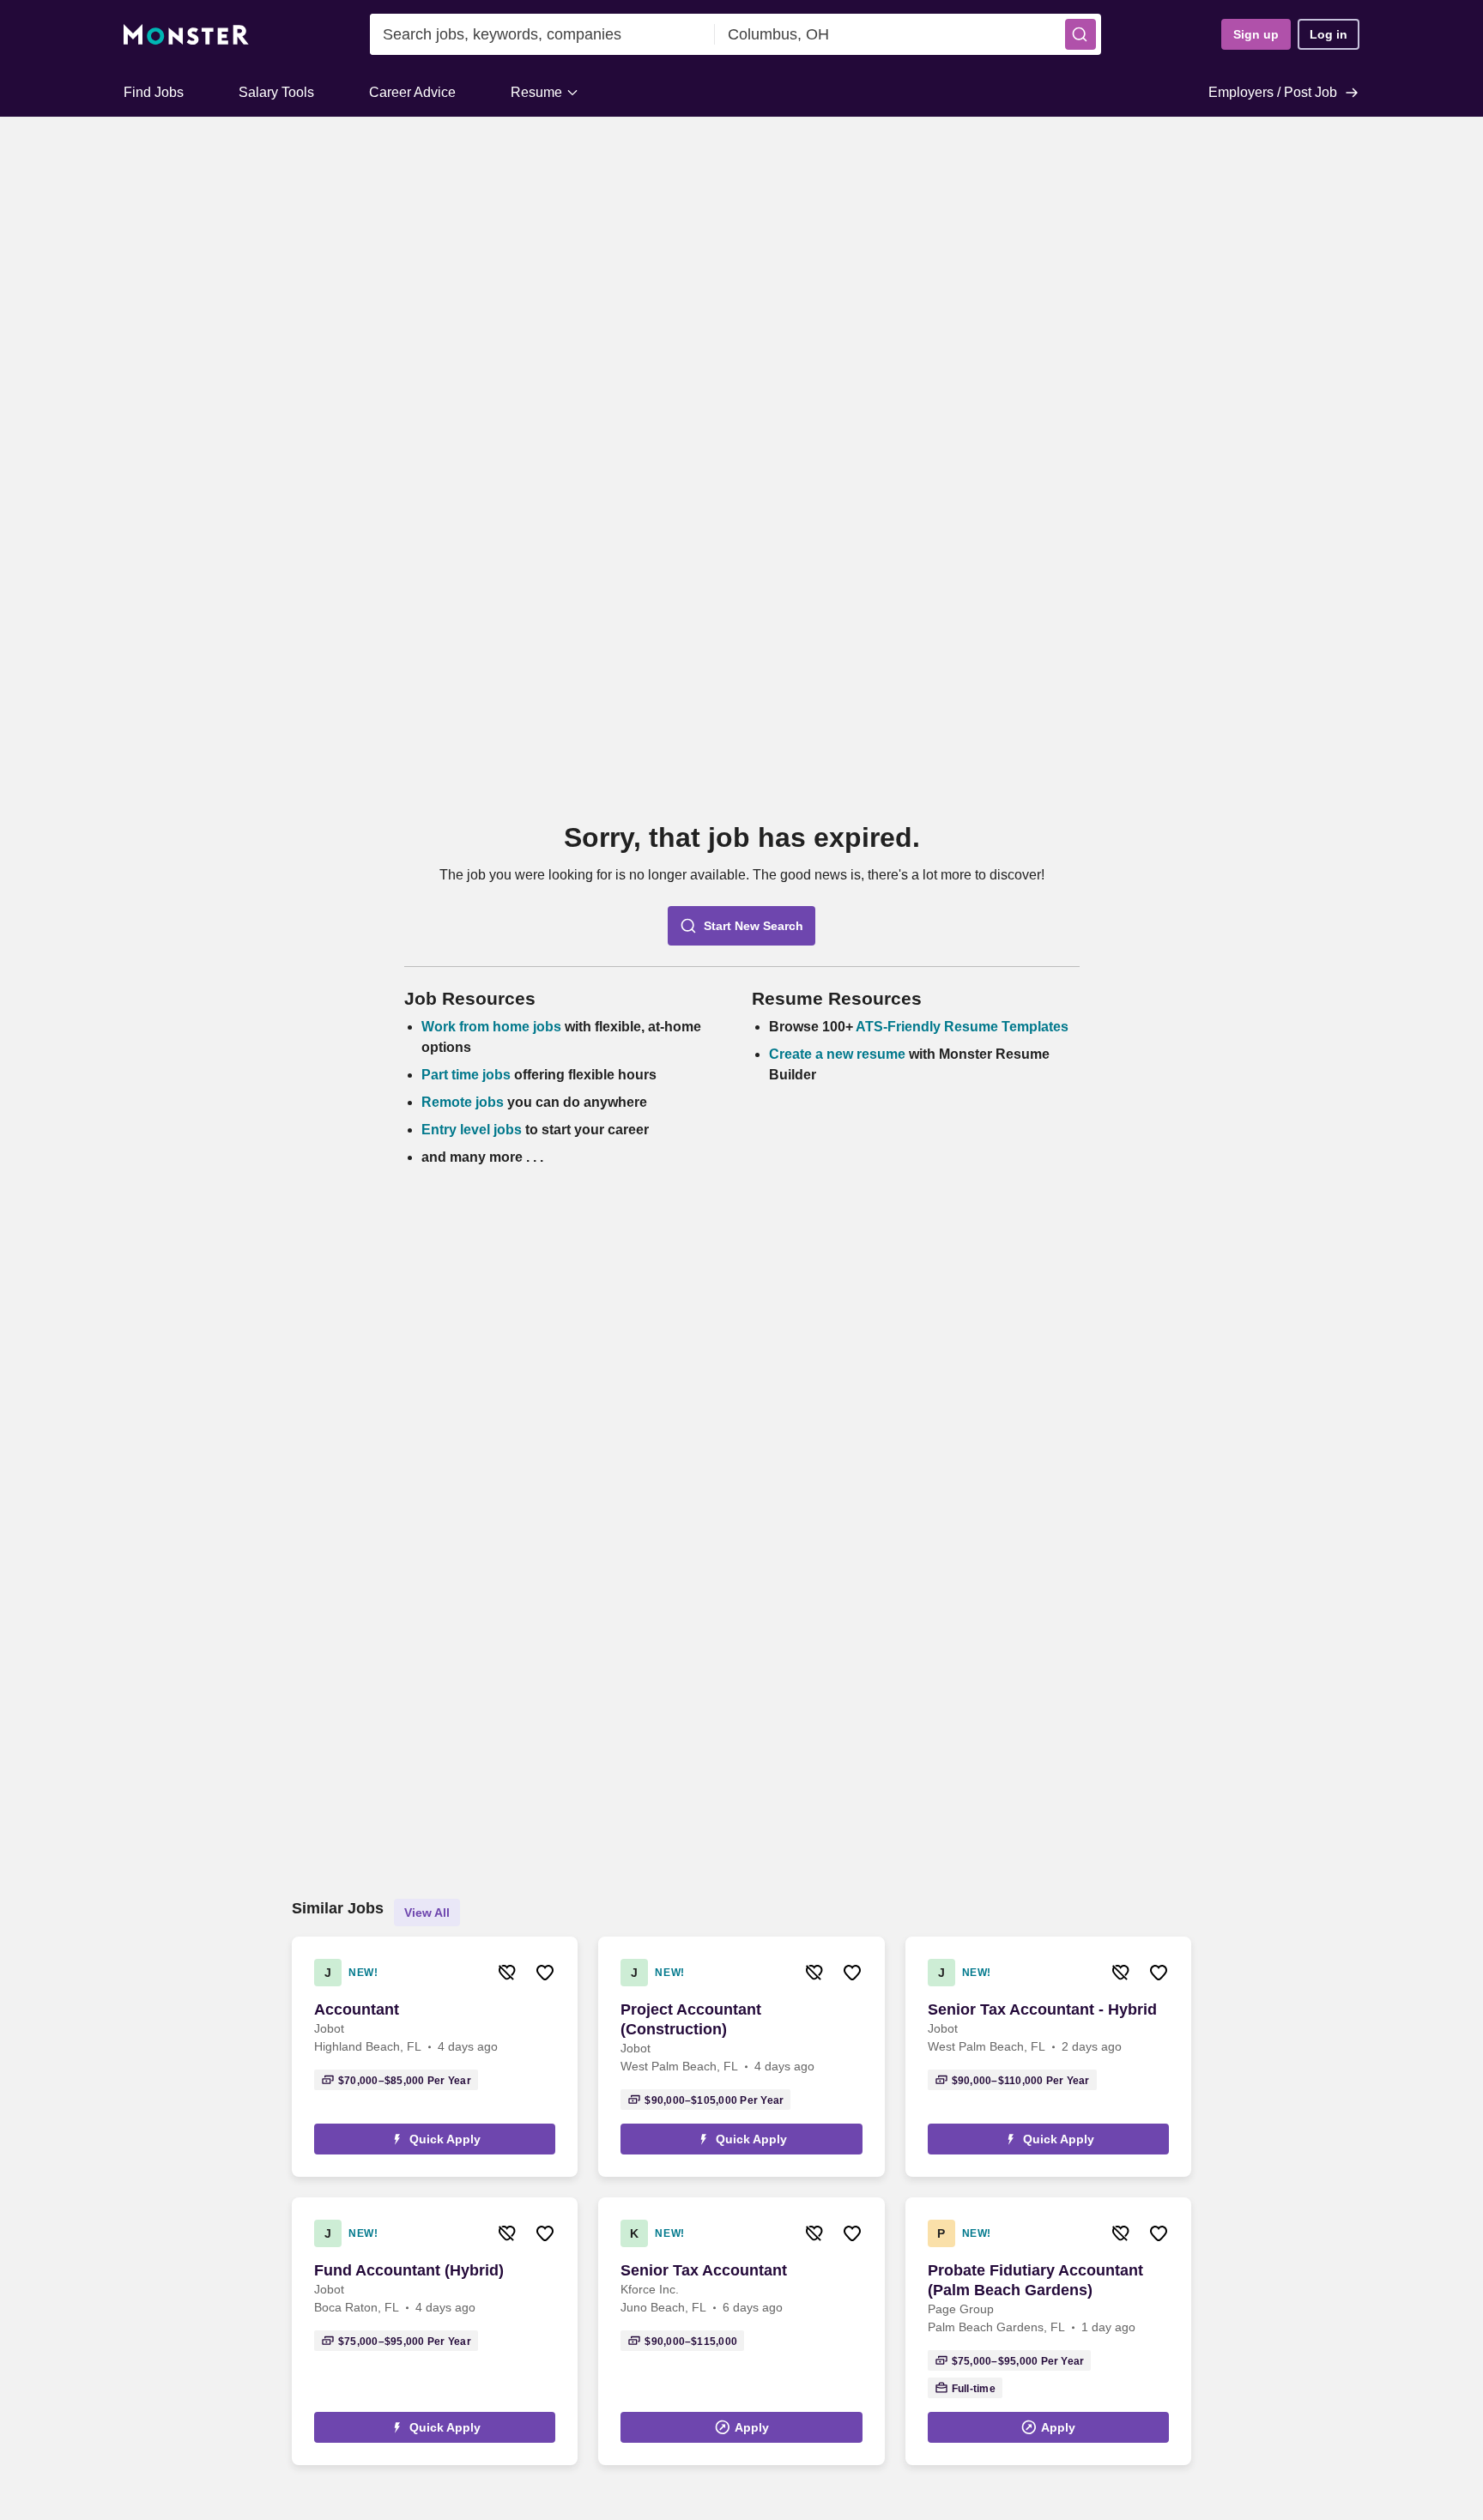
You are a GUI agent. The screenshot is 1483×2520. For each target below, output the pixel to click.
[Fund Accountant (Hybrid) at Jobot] (435, 2331)
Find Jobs (154, 92)
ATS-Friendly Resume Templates (962, 1027)
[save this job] (545, 1973)
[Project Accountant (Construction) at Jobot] (741, 2057)
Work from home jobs (491, 1027)
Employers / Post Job (1273, 92)
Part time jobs (466, 1075)
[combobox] (542, 34)
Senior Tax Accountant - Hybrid (1042, 2009)
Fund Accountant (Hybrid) (409, 2270)
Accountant (357, 2009)
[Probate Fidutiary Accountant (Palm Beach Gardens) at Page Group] (1048, 2331)
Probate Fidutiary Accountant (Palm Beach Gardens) (1035, 2280)
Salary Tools (276, 92)
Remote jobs (463, 1102)
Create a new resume (839, 1054)
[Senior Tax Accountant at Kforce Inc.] (741, 2331)
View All (427, 1913)
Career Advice (412, 92)
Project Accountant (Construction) (691, 2019)
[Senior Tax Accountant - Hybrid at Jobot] (1048, 2057)
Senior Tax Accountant (704, 2270)
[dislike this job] (507, 1973)
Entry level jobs (472, 1130)
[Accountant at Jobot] (435, 2057)
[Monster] (186, 35)
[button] (1080, 34)
